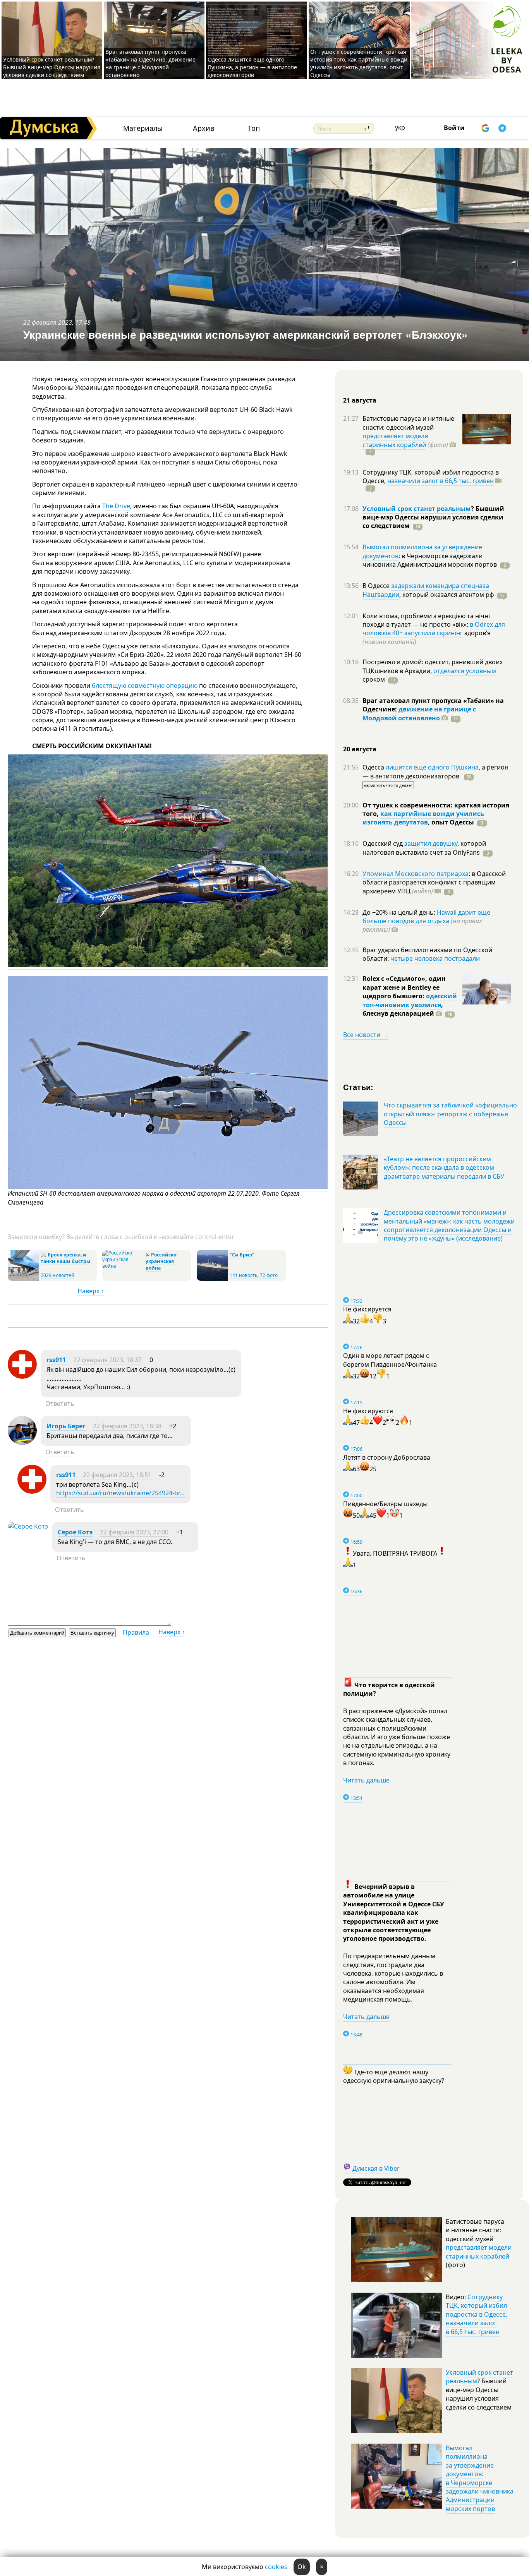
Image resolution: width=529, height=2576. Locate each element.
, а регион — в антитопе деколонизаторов (435, 771)
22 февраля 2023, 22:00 (134, 1532)
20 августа (360, 749)
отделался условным (465, 671)
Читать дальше (366, 1780)
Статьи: (358, 1087)
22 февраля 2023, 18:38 (127, 1426)
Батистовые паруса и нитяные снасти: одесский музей (408, 423)
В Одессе (377, 586)
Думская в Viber (376, 2168)
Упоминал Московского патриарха (416, 874)
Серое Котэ (75, 1532)
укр (400, 127)
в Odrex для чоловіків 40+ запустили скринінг (434, 629)
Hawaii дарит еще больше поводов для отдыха (426, 917)
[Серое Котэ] (28, 1526)
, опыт (451, 822)
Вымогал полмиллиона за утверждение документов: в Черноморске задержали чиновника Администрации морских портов (480, 2478)
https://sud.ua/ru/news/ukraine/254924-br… (120, 1493)
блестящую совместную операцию (145, 686)
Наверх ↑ (91, 1291)
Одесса (374, 767)
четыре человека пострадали (435, 958)
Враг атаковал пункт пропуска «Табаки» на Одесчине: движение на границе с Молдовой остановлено (150, 63)
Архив (204, 128)
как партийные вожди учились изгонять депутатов (423, 818)
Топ (254, 128)
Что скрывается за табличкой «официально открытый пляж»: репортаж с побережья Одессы (450, 1114)
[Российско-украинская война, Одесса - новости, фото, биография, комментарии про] (123, 1266)
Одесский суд (383, 843)
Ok (302, 2567)
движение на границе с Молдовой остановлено (419, 713)
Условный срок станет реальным (417, 509)
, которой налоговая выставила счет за (424, 848)
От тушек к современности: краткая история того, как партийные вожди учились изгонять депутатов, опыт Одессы (359, 63)
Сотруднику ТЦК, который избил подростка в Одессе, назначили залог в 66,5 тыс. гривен (477, 2314)
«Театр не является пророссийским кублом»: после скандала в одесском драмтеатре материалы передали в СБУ (444, 1168)
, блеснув (403, 1009)
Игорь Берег (66, 1426)
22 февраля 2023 (48, 322)
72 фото (269, 1275)
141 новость (244, 1275)
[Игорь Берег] (22, 1443)
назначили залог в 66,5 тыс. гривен (441, 481)
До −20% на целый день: (400, 912)
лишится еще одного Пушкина (432, 767)
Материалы (143, 128)
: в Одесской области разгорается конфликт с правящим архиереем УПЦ (434, 882)
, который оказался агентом (447, 595)
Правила (136, 1632)
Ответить (60, 1404)
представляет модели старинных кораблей (395, 440)
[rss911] (22, 1376)
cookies (276, 2567)
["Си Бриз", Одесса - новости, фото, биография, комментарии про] (212, 1279)
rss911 (56, 1360)
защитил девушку (431, 843)
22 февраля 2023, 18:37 (107, 1360)
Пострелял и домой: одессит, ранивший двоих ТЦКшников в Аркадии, (433, 666)
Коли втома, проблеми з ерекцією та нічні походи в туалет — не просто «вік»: (426, 620)
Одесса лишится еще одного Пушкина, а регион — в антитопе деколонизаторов (252, 67)
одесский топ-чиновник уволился (410, 1000)
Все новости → (366, 1035)
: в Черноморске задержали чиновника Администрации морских (430, 560)
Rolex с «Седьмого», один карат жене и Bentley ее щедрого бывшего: (404, 987)
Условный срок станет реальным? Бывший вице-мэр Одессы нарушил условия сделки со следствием (52, 67)
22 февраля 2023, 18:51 (117, 1475)
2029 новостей (58, 1275)
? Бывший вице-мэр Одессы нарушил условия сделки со (433, 517)
